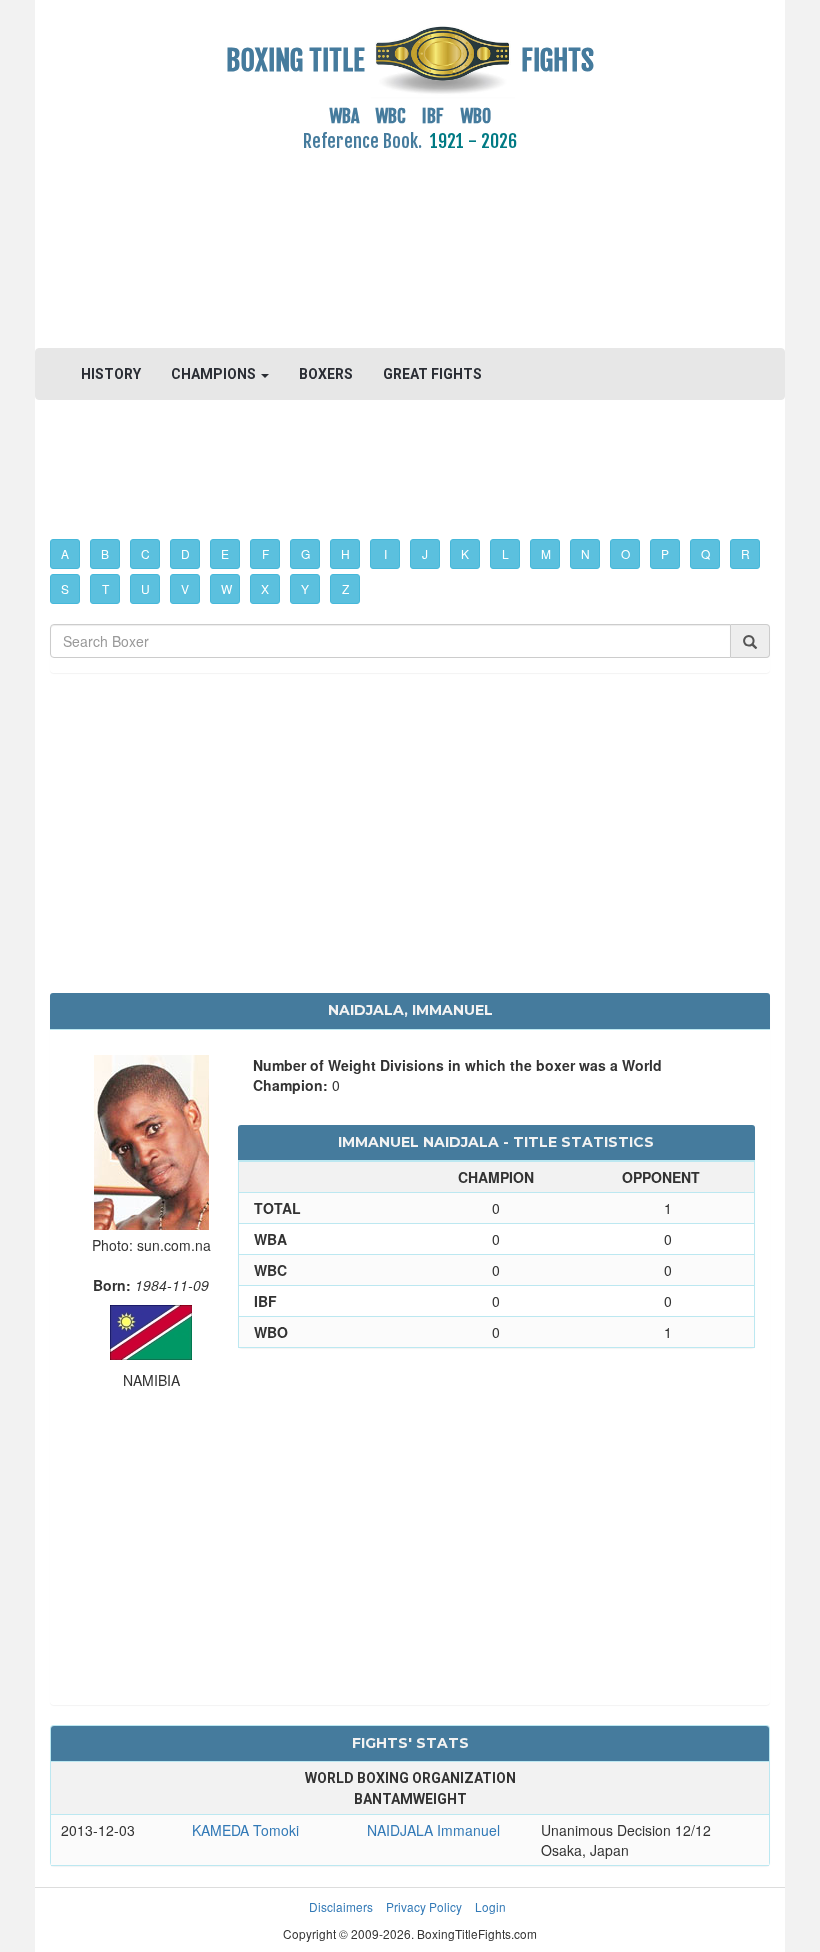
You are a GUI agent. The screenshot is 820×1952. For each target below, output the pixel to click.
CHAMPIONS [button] (215, 374)
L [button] (505, 553)
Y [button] (305, 588)
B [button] (105, 553)
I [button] (385, 553)
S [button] (65, 588)
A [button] (65, 553)
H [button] (345, 553)
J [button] (425, 553)
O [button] (625, 553)
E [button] (225, 553)
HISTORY (111, 374)
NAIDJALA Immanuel (433, 1830)
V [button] (185, 588)
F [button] (265, 553)
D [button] (185, 553)
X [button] (265, 588)
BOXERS (326, 374)
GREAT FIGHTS (432, 374)
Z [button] (345, 588)
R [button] (745, 553)
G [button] (305, 553)
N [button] (585, 553)
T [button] (105, 588)
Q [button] (705, 553)
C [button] (145, 553)
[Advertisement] (410, 239)
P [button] (665, 553)
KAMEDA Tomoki (245, 1830)
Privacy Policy (424, 1906)
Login (490, 1906)
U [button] (145, 588)
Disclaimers (341, 1906)
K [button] (465, 553)
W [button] (226, 588)
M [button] (546, 553)
